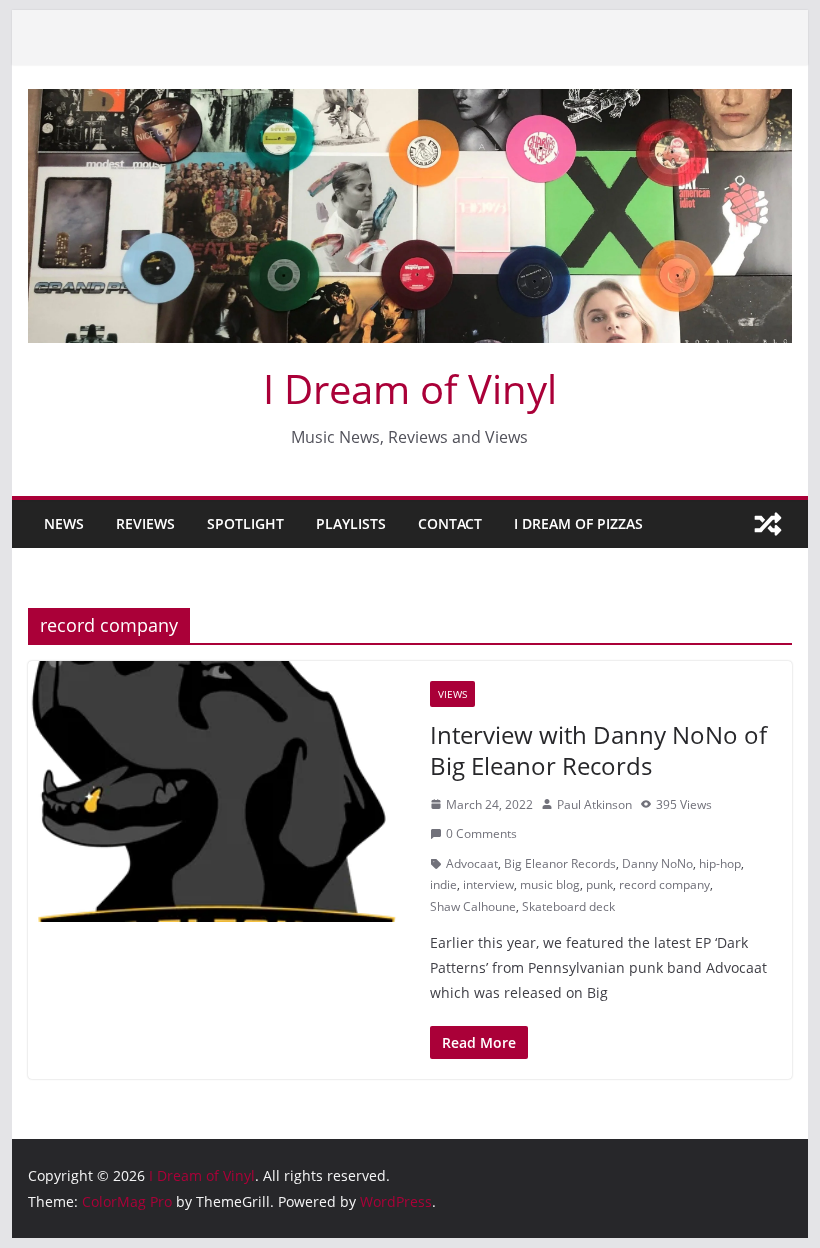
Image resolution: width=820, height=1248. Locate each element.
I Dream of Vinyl (410, 388)
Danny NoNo (657, 863)
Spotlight (245, 523)
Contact (450, 523)
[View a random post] (768, 524)
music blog (550, 884)
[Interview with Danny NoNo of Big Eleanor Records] (219, 791)
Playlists (351, 523)
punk (599, 884)
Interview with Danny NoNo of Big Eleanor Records (598, 750)
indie (443, 884)
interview (488, 884)
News (64, 523)
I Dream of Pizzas (578, 523)
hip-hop (720, 863)
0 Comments (481, 833)
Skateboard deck (568, 906)
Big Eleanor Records (560, 863)
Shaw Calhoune (473, 906)
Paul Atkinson (594, 804)
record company (664, 884)
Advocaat (472, 863)
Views (452, 694)
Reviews (145, 523)
